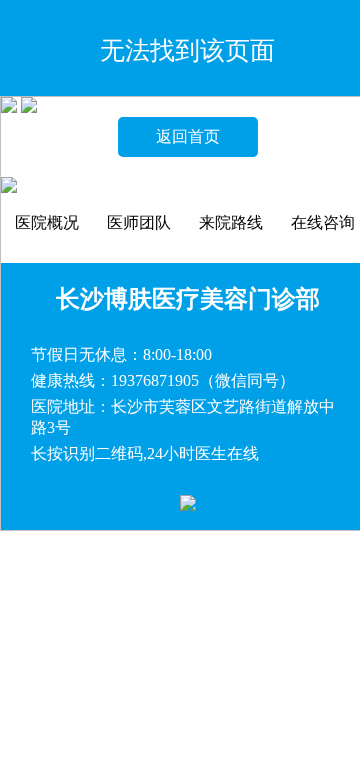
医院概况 (47, 222)
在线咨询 (323, 222)
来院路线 (231, 222)
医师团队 (139, 222)
